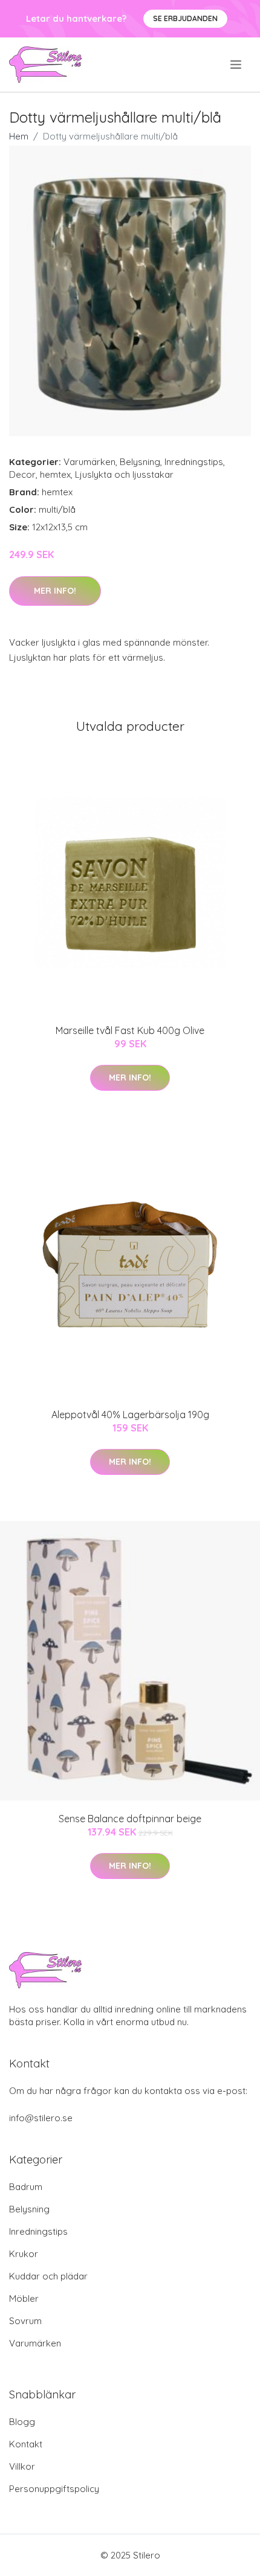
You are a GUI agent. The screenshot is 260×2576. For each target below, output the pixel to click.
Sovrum (25, 2321)
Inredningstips (194, 462)
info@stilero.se (41, 2118)
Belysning (140, 462)
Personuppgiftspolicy (54, 2489)
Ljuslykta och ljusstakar (124, 474)
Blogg (22, 2422)
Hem (19, 136)
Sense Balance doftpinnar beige (130, 1819)
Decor (22, 474)
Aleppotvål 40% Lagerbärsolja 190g (130, 1415)
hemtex (55, 474)
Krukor (24, 2254)
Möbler (24, 2298)
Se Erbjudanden (185, 18)
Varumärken (89, 462)
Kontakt (26, 2444)
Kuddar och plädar (48, 2276)
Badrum (26, 2187)
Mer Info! (55, 591)
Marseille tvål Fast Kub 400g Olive (130, 1030)
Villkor (22, 2466)
